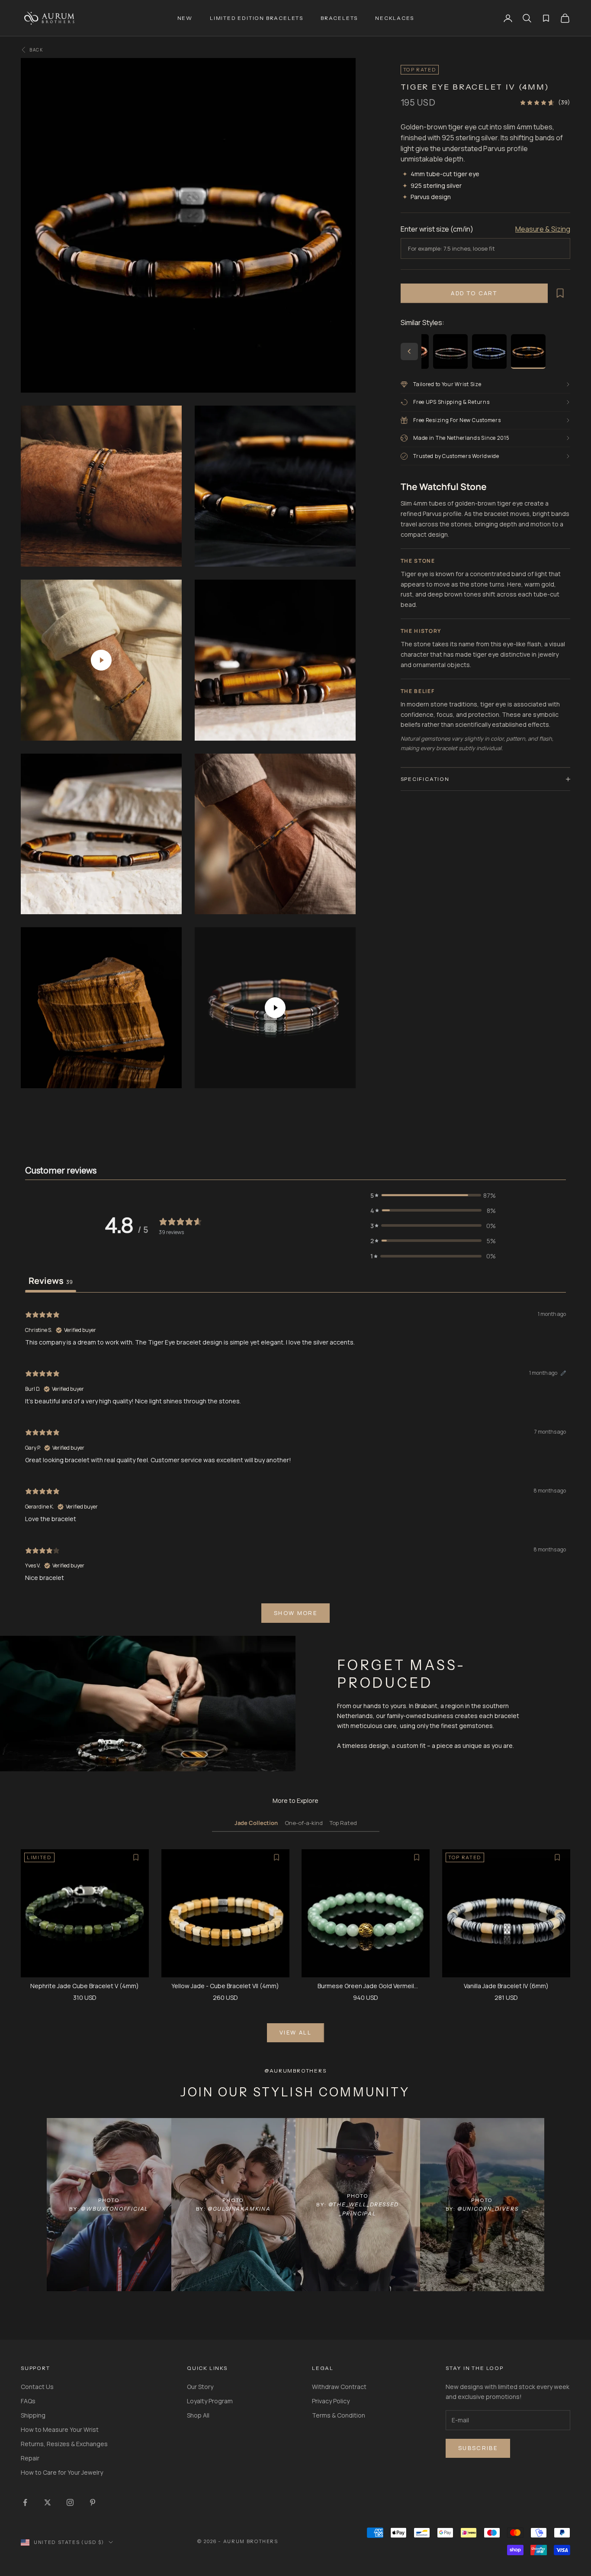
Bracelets (339, 18)
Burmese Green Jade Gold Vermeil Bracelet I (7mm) (366, 1986)
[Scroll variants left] (409, 351)
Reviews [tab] (51, 1281)
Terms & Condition (339, 2415)
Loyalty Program (210, 2401)
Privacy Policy (331, 2401)
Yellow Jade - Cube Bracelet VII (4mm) (225, 1986)
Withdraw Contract (339, 2387)
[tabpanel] (295, 1465)
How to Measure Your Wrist (60, 2429)
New (185, 18)
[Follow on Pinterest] (93, 2502)
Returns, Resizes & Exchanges (64, 2444)
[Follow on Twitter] (48, 2502)
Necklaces (394, 18)
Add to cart (474, 293)
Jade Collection (256, 1823)
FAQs (28, 2401)
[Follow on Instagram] (70, 2502)
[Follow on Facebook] (25, 2502)
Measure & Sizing (543, 229)
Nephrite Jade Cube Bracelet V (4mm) (85, 1986)
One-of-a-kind (304, 1823)
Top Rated (343, 1823)
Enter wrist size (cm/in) (437, 229)
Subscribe (478, 2448)
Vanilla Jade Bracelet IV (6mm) (506, 1986)
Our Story (200, 2387)
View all (295, 2032)
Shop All (198, 2415)
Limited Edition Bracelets (257, 18)
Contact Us (37, 2387)
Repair (30, 2458)
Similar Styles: (422, 322)
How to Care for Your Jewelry (62, 2472)
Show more (295, 1613)
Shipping (33, 2415)
